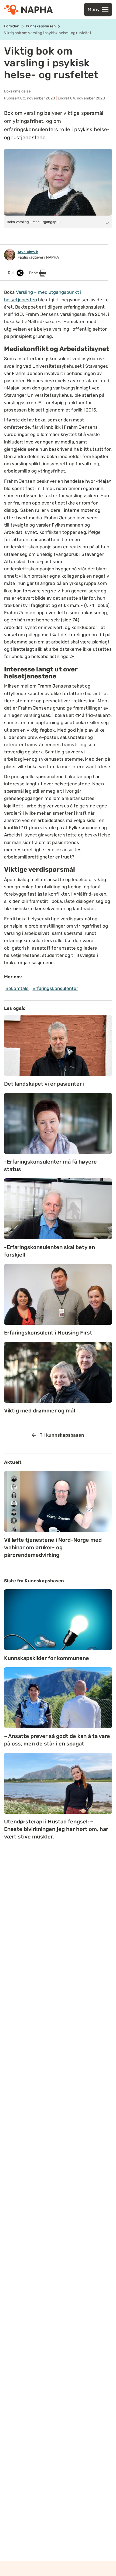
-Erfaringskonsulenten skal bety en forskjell (50, 1251)
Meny (94, 9)
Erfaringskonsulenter (55, 988)
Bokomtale (17, 988)
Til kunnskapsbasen (62, 1435)
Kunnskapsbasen (41, 26)
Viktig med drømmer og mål (40, 1411)
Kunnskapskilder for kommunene (47, 1658)
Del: (12, 273)
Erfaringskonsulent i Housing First (48, 1333)
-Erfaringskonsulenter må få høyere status (50, 1165)
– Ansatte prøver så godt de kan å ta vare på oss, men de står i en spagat (57, 1740)
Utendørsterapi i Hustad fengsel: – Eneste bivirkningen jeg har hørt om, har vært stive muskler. (56, 1829)
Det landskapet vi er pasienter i (44, 1084)
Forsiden (12, 26)
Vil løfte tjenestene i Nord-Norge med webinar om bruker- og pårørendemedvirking (53, 1547)
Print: (34, 273)
